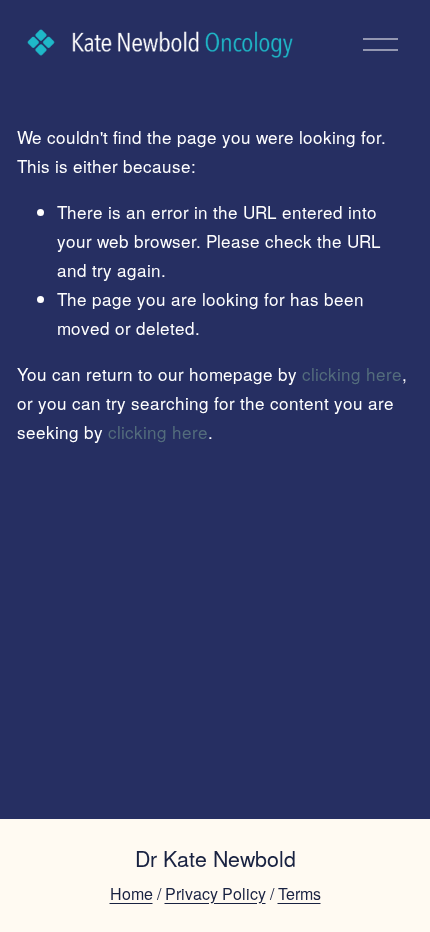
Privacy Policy (215, 893)
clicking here (352, 373)
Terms (299, 893)
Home (131, 893)
